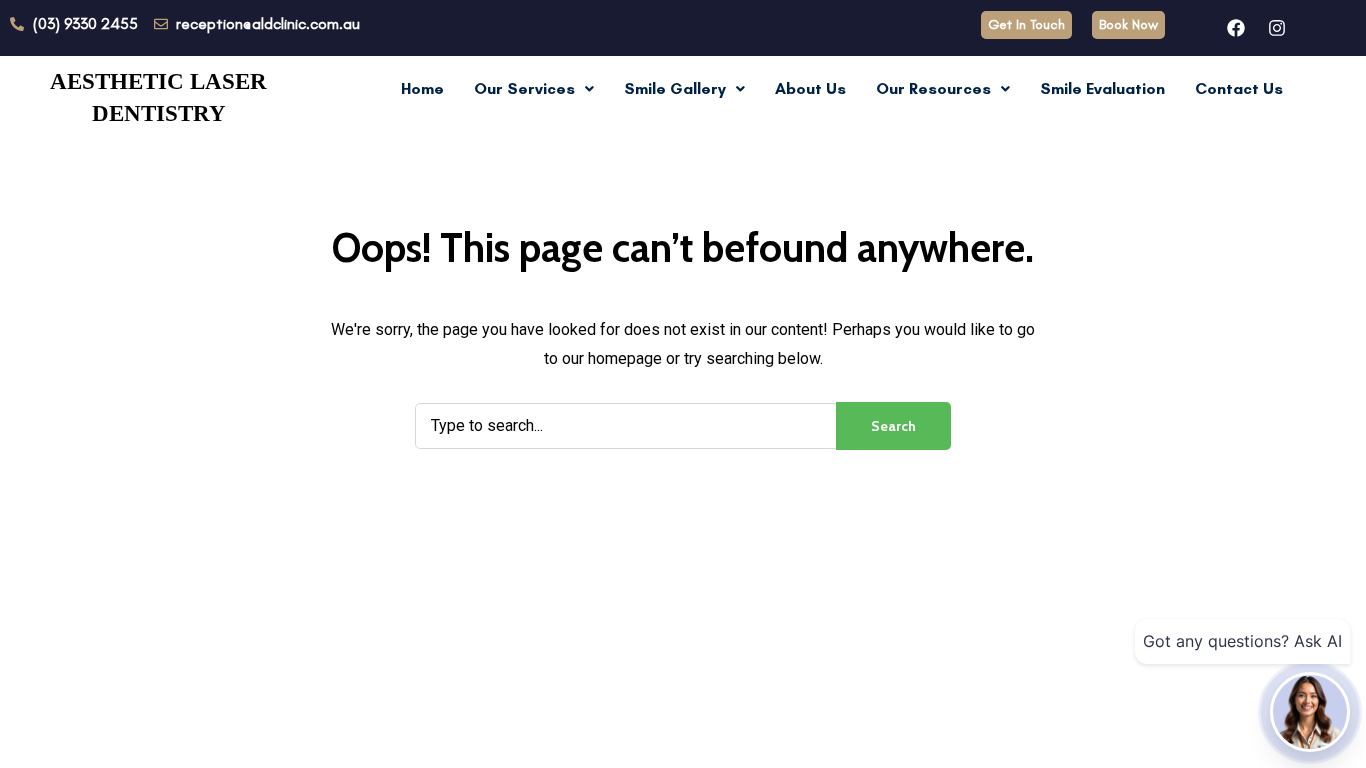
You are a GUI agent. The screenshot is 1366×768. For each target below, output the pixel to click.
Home (422, 88)
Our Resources (933, 88)
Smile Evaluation (1102, 88)
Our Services (524, 88)
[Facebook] (1236, 28)
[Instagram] (1277, 28)
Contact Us (1239, 88)
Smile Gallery (675, 88)
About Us (810, 88)
